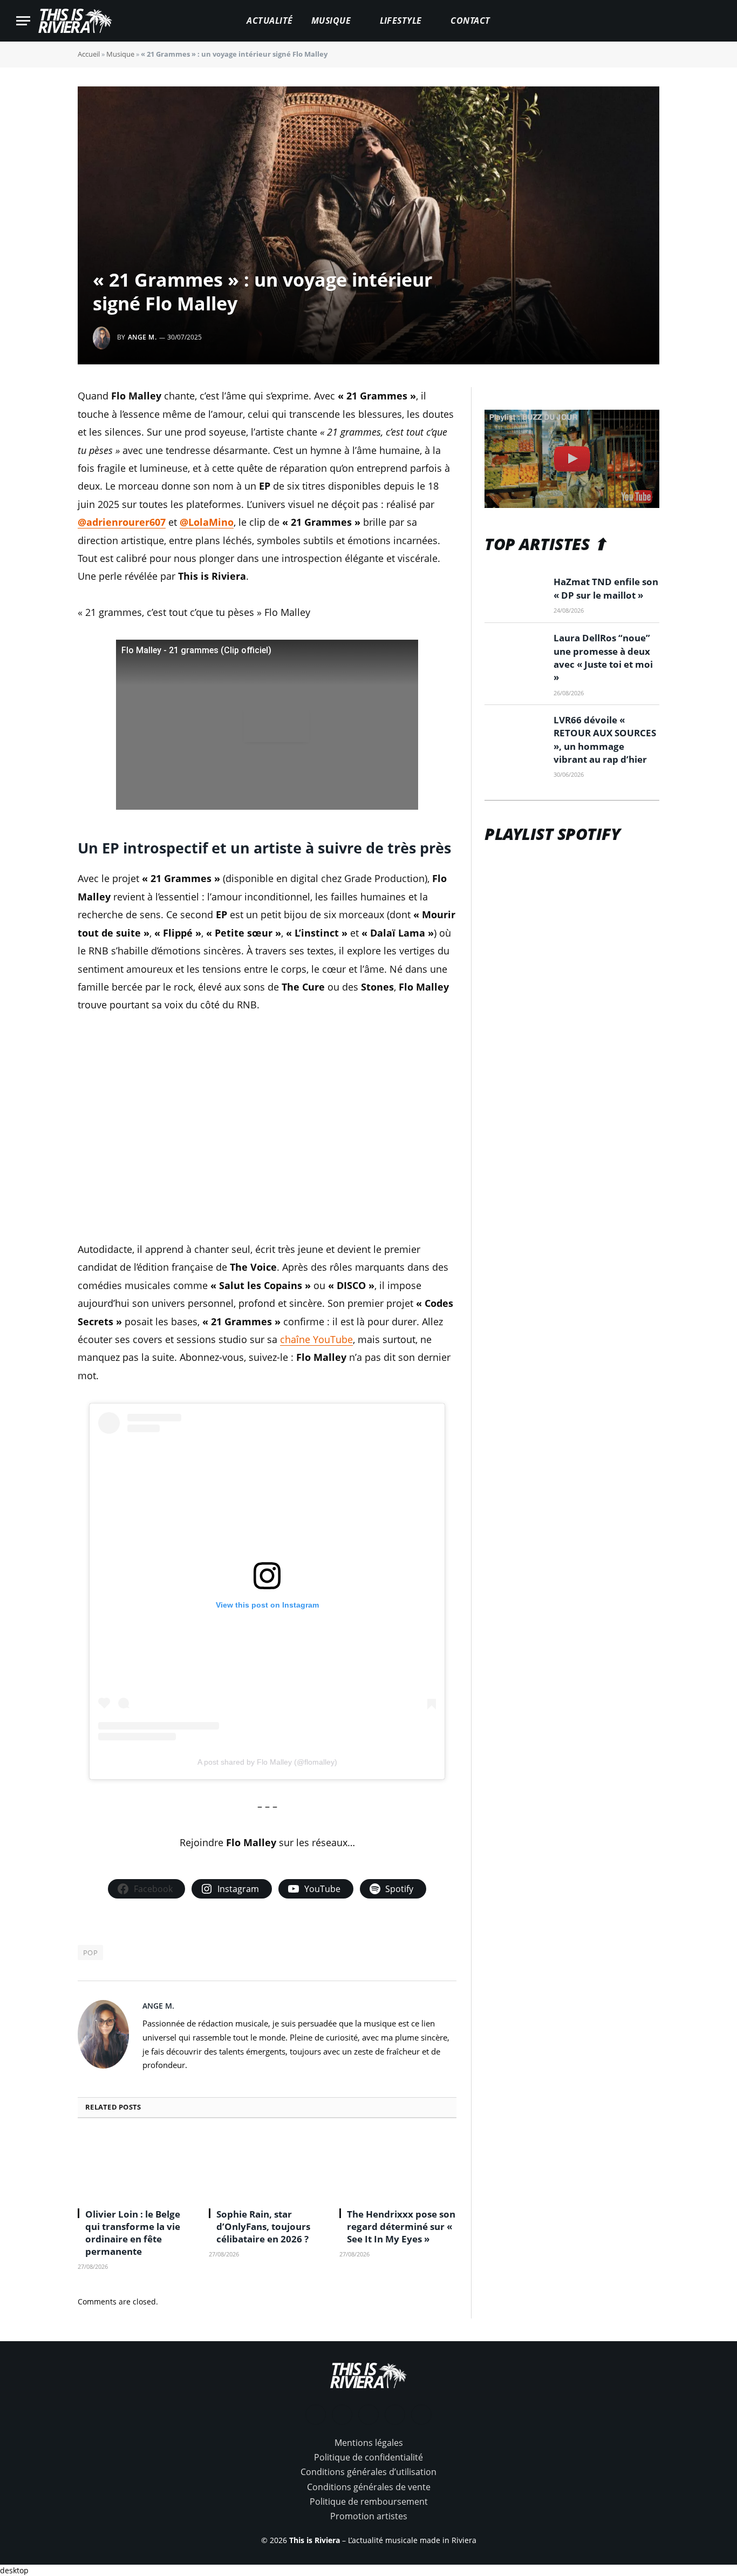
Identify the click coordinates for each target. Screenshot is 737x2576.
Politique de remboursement (369, 2502)
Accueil (89, 54)
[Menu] (23, 21)
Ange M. (142, 337)
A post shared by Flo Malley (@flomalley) (267, 1762)
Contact (470, 21)
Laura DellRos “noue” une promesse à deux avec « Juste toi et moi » (603, 657)
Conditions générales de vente (369, 2487)
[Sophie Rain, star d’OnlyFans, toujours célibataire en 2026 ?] (267, 2166)
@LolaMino (207, 522)
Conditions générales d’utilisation (368, 2472)
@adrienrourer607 (122, 522)
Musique (331, 21)
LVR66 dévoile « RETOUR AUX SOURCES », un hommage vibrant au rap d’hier (605, 740)
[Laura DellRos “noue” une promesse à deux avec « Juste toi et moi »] (514, 651)
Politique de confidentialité (368, 2457)
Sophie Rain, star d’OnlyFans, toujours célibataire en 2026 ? (263, 2226)
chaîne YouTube (316, 1339)
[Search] (716, 21)
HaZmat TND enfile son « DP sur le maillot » (606, 588)
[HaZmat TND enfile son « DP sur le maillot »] (514, 595)
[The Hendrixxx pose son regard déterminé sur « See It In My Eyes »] (398, 2166)
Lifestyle (401, 21)
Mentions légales (369, 2443)
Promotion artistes (369, 2516)
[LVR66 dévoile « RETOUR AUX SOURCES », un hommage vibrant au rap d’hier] (514, 733)
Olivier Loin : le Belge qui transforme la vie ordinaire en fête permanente (133, 2233)
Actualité (269, 21)
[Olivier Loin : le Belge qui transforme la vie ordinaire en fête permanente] (136, 2166)
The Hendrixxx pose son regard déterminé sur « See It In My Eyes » (401, 2226)
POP (90, 1953)
